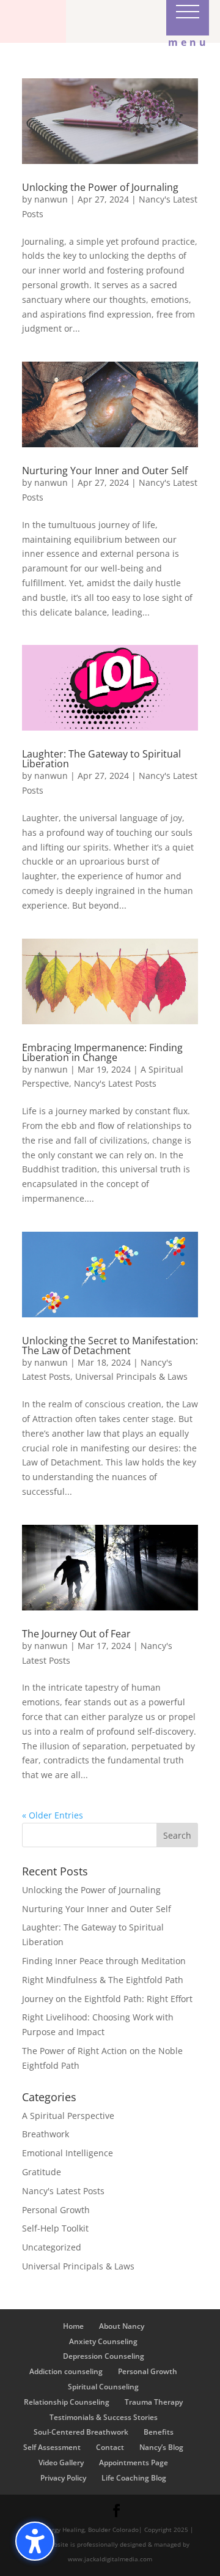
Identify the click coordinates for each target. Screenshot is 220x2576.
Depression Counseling (104, 2356)
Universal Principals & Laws (131, 1376)
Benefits (159, 2432)
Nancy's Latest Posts (115, 1083)
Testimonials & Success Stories (104, 2417)
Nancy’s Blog (161, 2447)
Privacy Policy (63, 2478)
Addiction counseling (66, 2371)
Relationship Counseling (67, 2402)
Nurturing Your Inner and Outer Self (105, 471)
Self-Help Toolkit (55, 2228)
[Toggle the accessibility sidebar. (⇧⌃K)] (35, 2541)
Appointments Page (134, 2462)
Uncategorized (52, 2247)
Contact (110, 2447)
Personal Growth (56, 2210)
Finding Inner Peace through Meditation (104, 1961)
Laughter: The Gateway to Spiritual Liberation (101, 759)
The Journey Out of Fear (76, 1634)
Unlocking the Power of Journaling (100, 187)
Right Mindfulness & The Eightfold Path (103, 1980)
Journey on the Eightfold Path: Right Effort (107, 1999)
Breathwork (46, 2134)
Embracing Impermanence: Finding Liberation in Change (102, 1052)
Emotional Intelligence (68, 2153)
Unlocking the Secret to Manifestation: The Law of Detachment (110, 1346)
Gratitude (42, 2172)
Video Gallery (61, 2462)
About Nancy (122, 2326)
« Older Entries (53, 1815)
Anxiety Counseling (103, 2341)
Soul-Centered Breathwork (81, 2432)
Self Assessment (52, 2447)
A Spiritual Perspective (68, 2116)
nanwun (51, 199)
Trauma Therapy (154, 2402)
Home (73, 2326)
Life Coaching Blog (134, 2478)
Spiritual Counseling (103, 2387)
